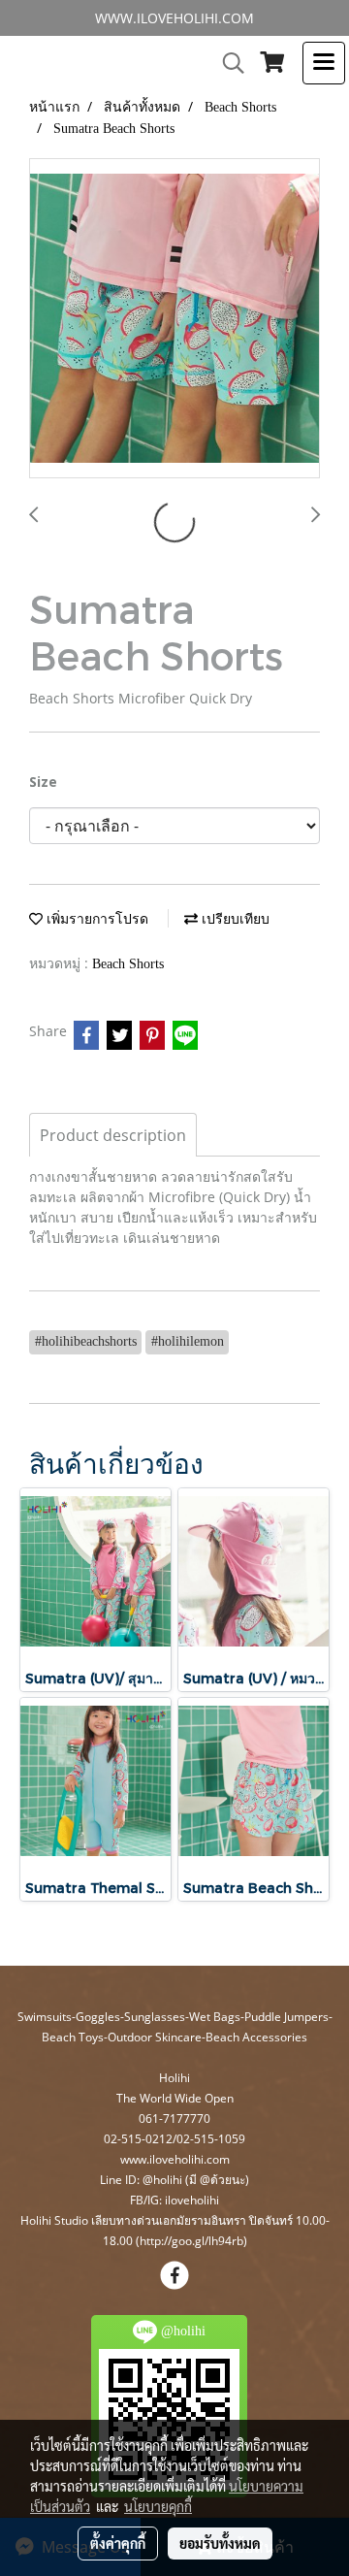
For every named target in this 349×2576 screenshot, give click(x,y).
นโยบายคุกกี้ (158, 2506)
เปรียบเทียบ (234, 919)
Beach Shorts (128, 964)
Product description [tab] (113, 1135)
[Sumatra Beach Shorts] (174, 319)
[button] (227, 63)
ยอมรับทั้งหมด (220, 2543)
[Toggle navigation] (324, 63)
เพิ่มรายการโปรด (95, 919)
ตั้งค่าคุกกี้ (118, 2543)
